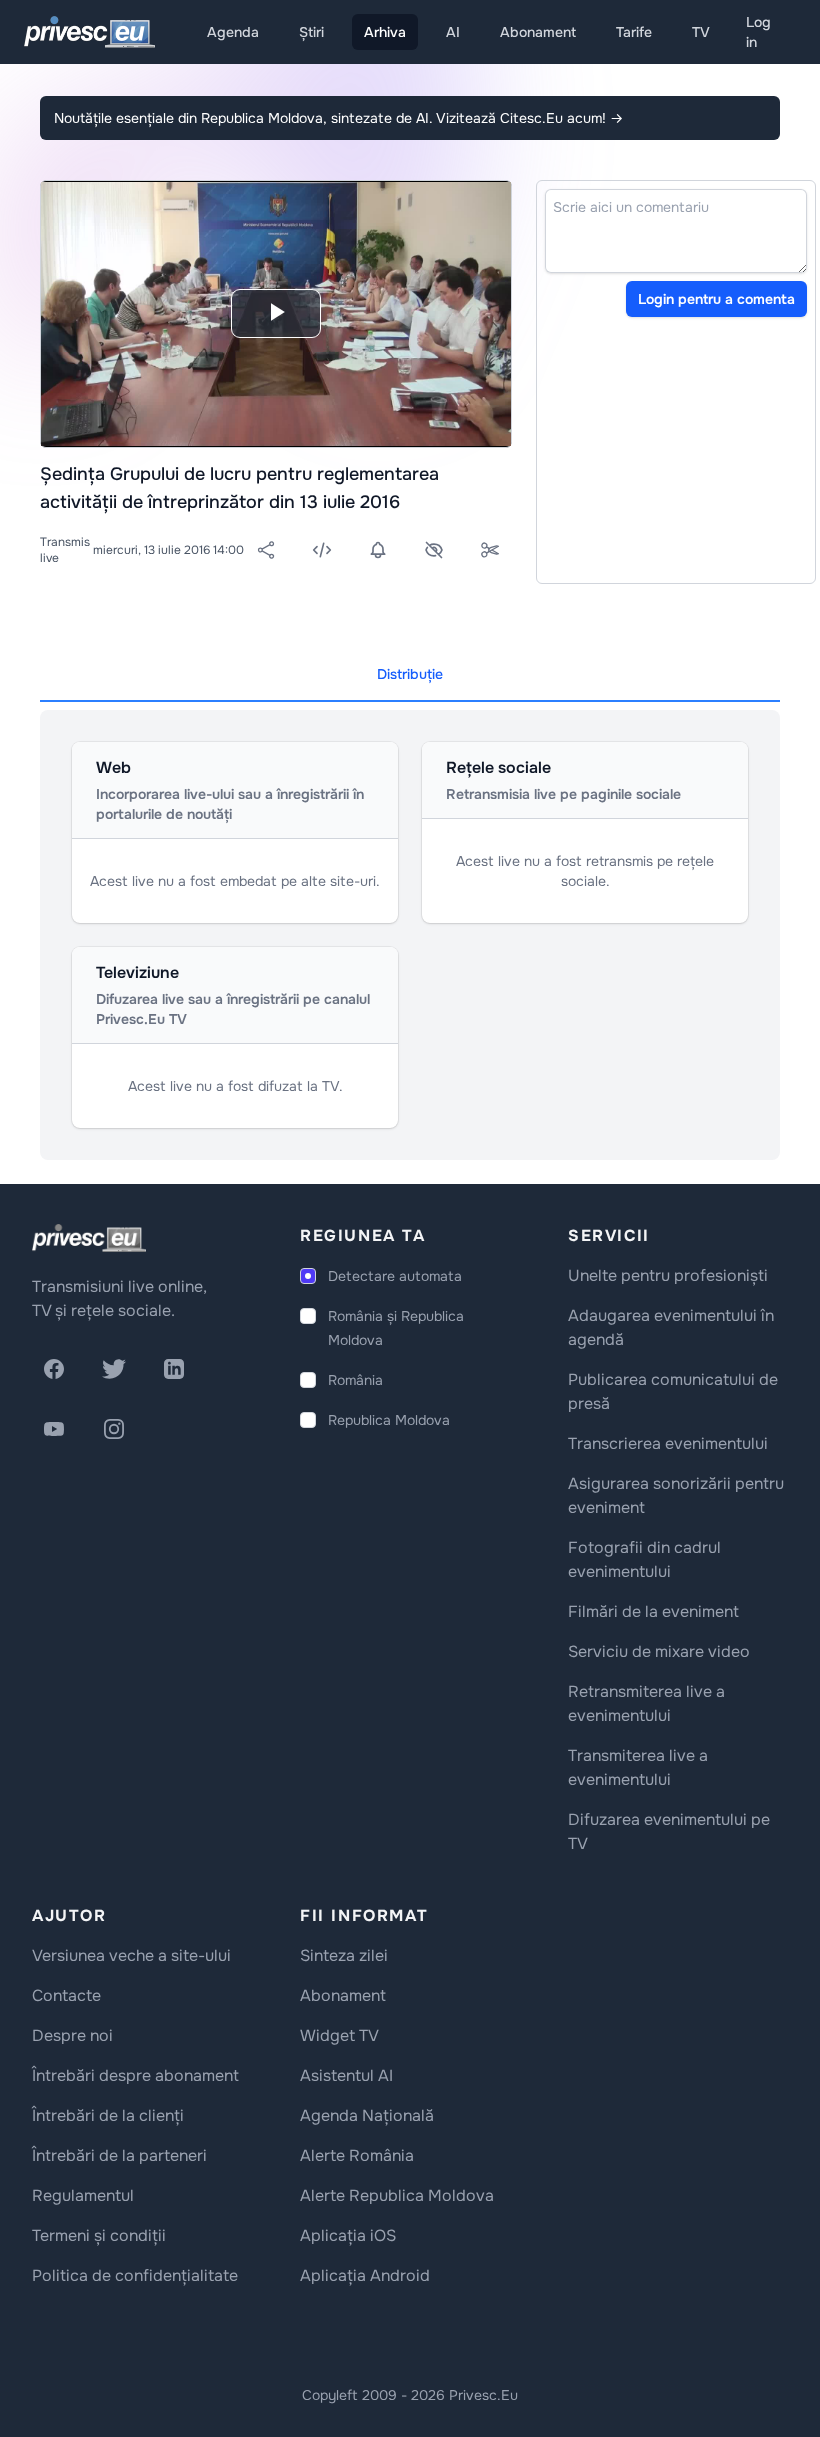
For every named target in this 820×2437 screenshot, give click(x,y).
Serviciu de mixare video (659, 1651)
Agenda (233, 32)
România (355, 1380)
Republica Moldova (389, 1420)
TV (701, 32)
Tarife (634, 32)
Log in (758, 32)
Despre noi (72, 2035)
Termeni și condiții (99, 2235)
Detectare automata (395, 1276)
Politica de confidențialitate (135, 2275)
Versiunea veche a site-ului (131, 1955)
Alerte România (357, 2155)
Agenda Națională (367, 2115)
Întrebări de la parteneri (119, 2155)
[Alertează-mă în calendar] (378, 550)
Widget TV (339, 2035)
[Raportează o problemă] (434, 550)
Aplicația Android (365, 2275)
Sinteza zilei (344, 1955)
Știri (311, 32)
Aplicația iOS (348, 2235)
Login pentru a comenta (716, 299)
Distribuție (410, 674)
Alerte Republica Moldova (397, 2195)
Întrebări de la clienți (108, 2115)
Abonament (538, 32)
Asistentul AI (346, 2075)
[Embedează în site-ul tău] (322, 550)
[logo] (89, 1238)
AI (453, 32)
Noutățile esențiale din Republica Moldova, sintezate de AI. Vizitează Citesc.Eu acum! (338, 118)
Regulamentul (83, 2195)
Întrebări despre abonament (135, 2075)
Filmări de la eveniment (653, 1611)
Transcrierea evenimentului (668, 1443)
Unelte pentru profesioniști (668, 1275)
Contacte (66, 1995)
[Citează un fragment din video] (490, 550)
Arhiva (385, 32)
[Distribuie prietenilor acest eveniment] (266, 550)
